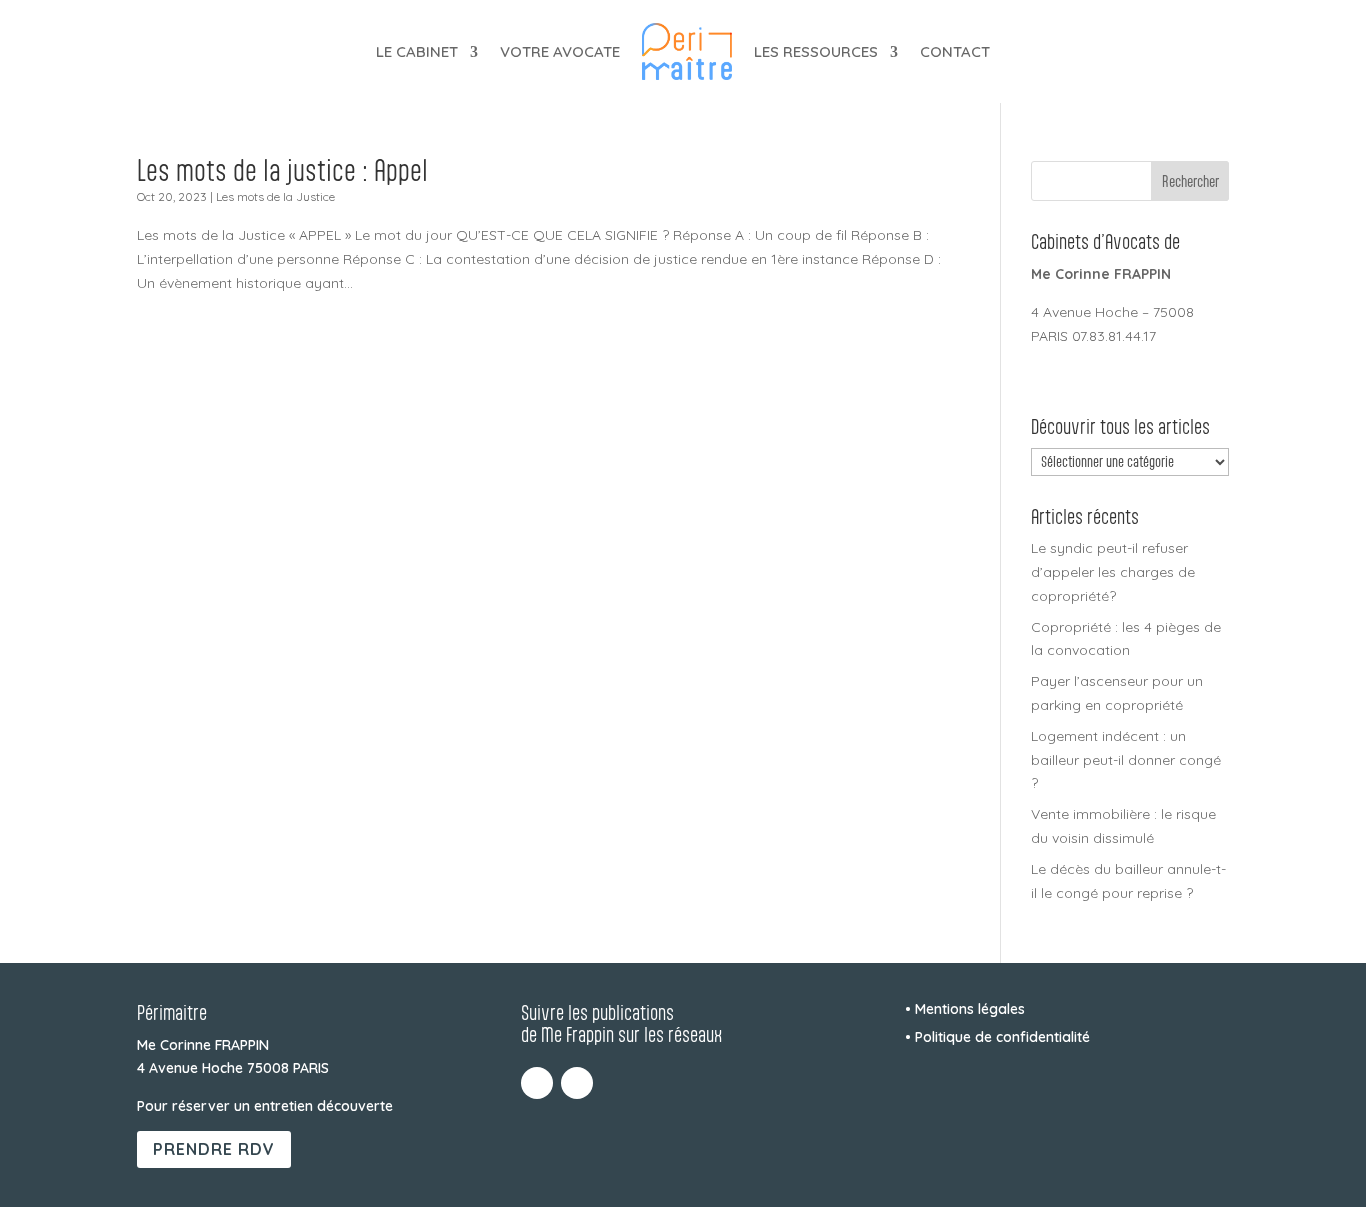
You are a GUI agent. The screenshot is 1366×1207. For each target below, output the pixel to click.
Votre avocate (560, 51)
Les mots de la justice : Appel (282, 170)
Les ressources (816, 51)
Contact (955, 51)
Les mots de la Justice (275, 196)
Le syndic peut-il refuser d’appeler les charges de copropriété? (1113, 572)
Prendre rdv (214, 1149)
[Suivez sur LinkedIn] (537, 1083)
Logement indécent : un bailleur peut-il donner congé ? (1126, 760)
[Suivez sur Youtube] (577, 1083)
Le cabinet (417, 51)
